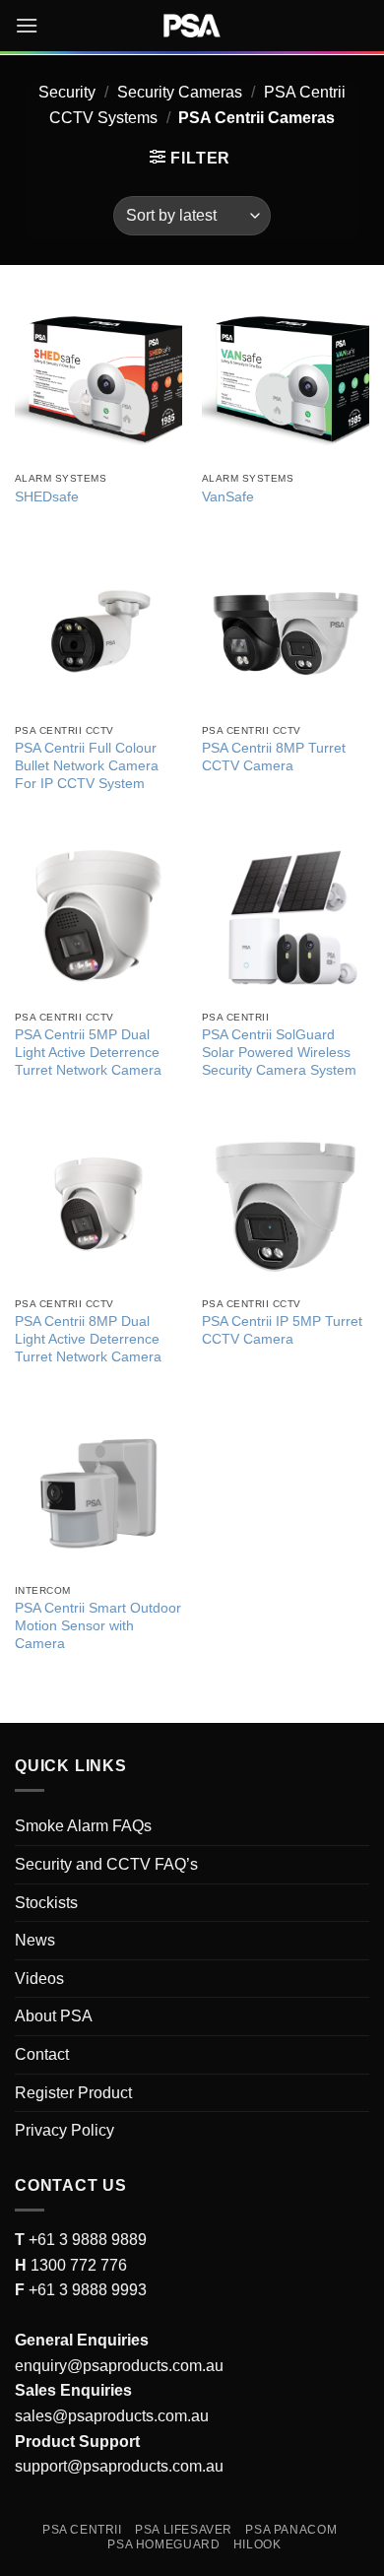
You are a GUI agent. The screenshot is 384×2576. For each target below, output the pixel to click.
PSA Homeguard (163, 2544)
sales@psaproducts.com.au (112, 2416)
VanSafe (228, 497)
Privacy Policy (64, 2130)
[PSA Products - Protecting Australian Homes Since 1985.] (192, 26)
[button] (27, 25)
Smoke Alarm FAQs (83, 1826)
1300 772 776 (77, 2265)
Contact (42, 2054)
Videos (39, 1979)
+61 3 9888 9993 (88, 2290)
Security (67, 92)
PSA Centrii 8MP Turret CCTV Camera (274, 757)
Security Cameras (180, 92)
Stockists (46, 1903)
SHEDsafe (47, 497)
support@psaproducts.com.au (119, 2466)
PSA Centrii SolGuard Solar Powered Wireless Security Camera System (279, 1052)
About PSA (54, 2016)
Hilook (257, 2544)
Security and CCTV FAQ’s (106, 1864)
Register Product (73, 2093)
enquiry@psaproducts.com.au (119, 2366)
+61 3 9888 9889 (86, 2240)
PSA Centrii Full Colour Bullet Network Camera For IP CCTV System (87, 765)
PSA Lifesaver (184, 2530)
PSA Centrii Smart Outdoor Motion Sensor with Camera (98, 1625)
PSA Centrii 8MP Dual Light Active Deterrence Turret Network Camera (88, 1339)
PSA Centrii (82, 2530)
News (35, 1940)
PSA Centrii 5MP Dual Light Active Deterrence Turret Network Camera (88, 1052)
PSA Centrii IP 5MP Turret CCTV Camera (282, 1330)
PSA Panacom (291, 2530)
